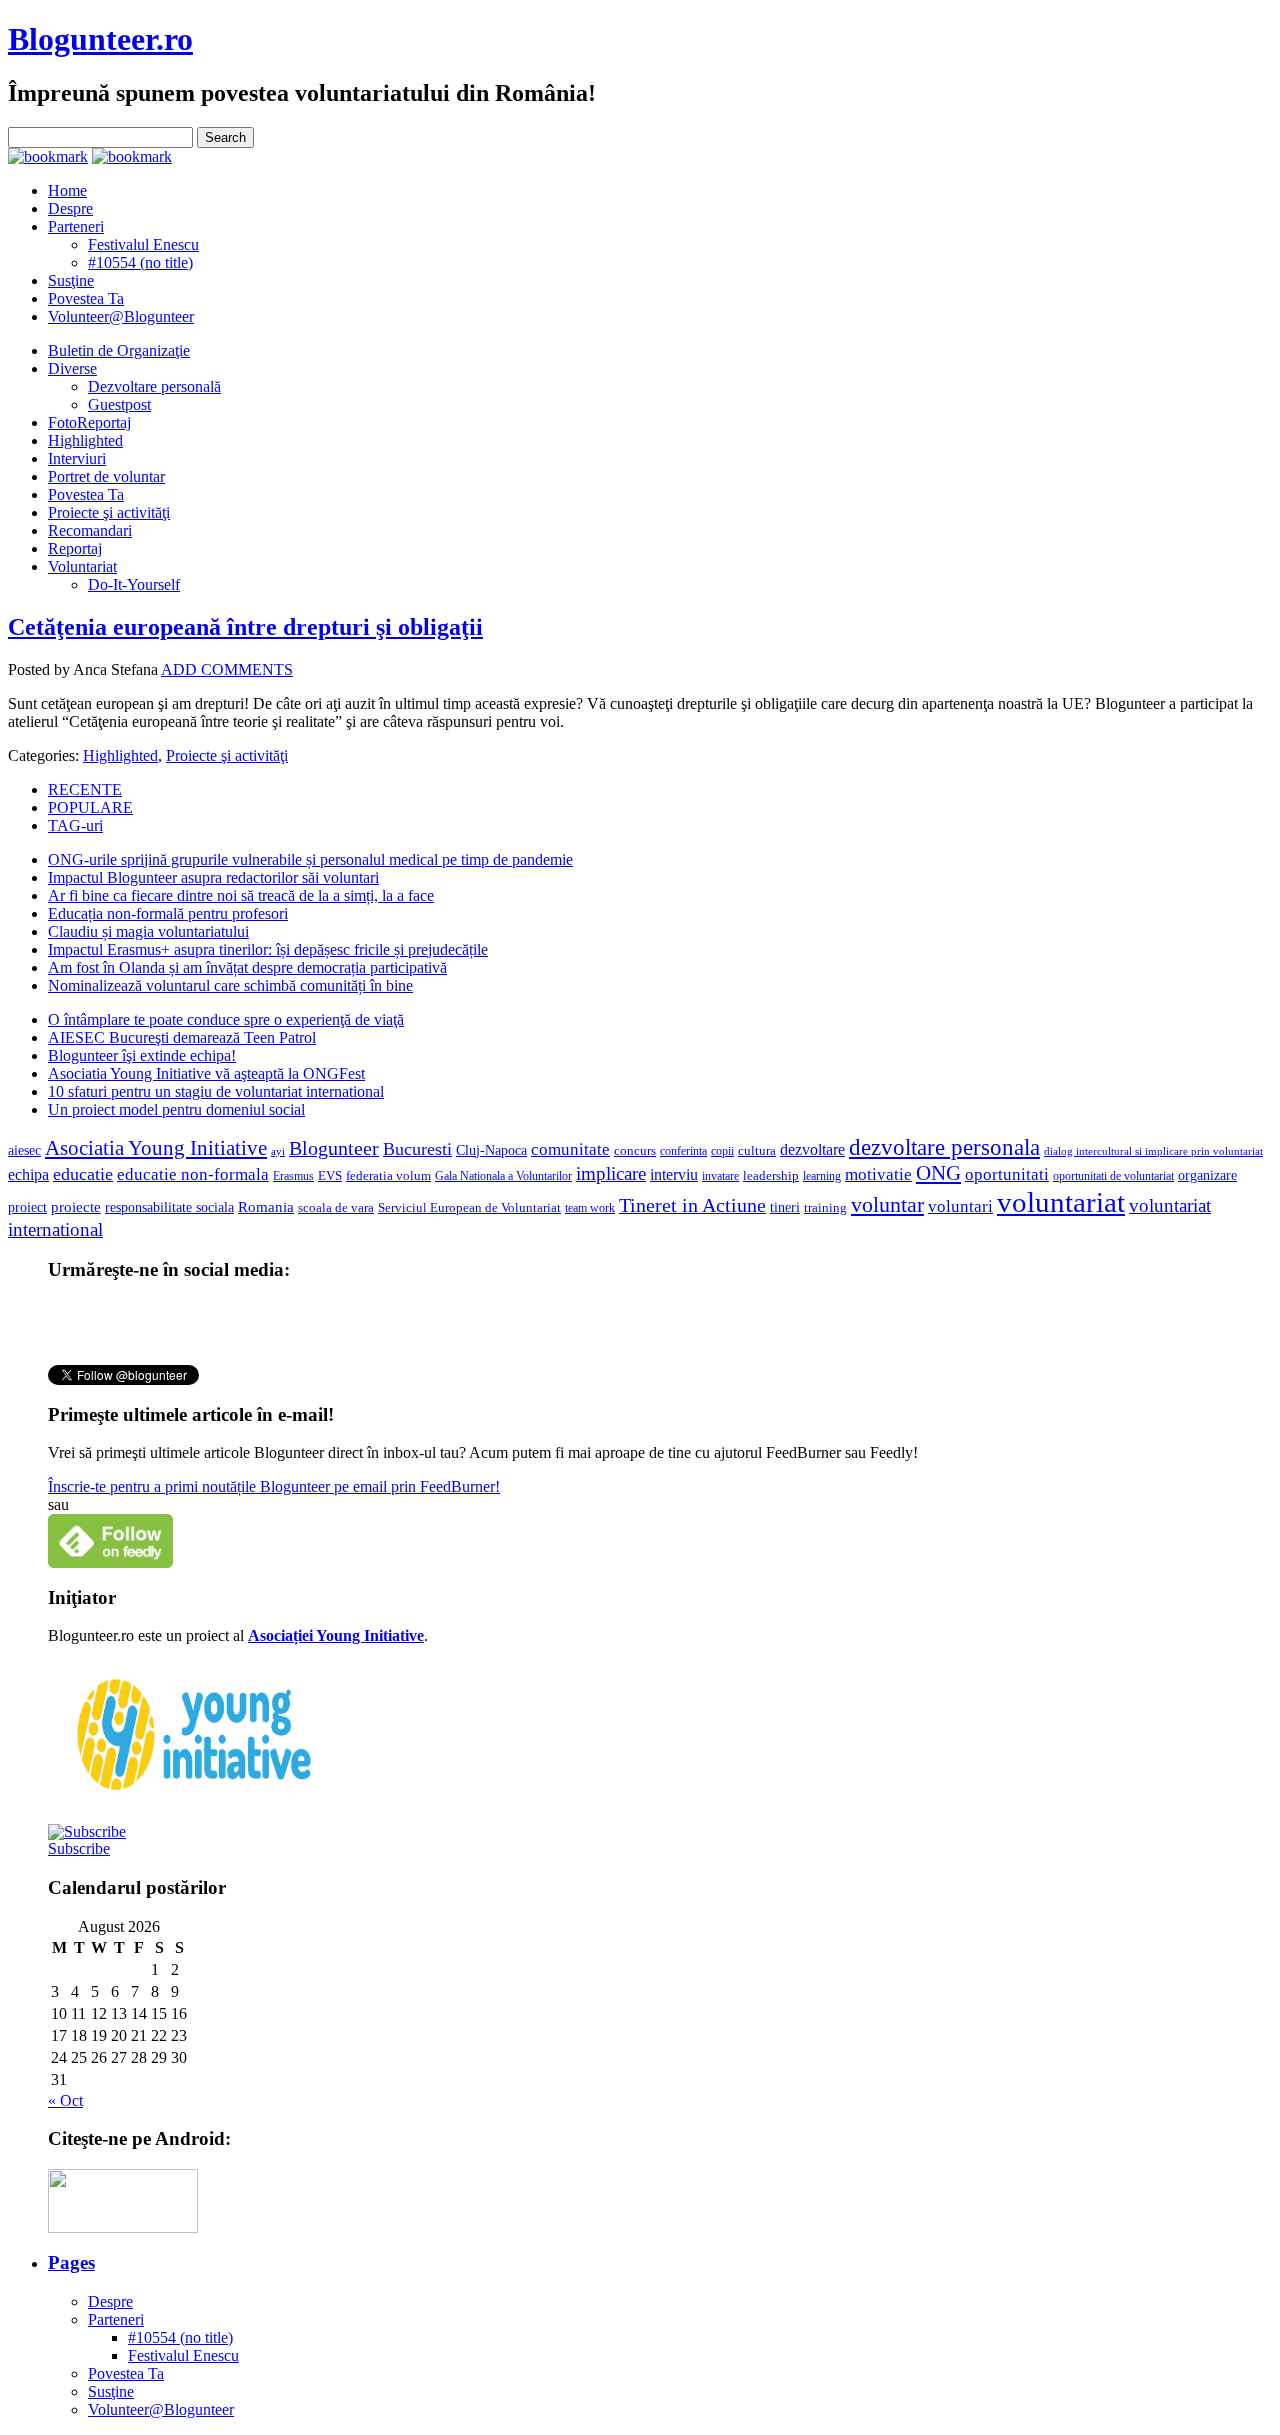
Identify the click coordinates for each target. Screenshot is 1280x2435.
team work (590, 1208)
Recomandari (90, 530)
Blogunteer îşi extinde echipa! (142, 1055)
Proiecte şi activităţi (109, 512)
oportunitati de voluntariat (1113, 1176)
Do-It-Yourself (134, 584)
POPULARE (90, 807)
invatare (720, 1176)
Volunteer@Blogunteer (121, 316)
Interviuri (77, 458)
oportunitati (1007, 1174)
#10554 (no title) (140, 262)
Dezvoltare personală (154, 386)
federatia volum (388, 1175)
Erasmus (293, 1176)
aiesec (24, 1150)
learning (822, 1176)
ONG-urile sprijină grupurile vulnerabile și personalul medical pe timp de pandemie (310, 859)
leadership (771, 1176)
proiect (27, 1207)
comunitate (570, 1149)
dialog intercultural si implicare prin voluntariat (1153, 1151)
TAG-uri (75, 825)
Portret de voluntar (106, 476)
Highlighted (85, 440)
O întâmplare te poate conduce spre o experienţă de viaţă (226, 1019)
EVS (330, 1176)
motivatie (878, 1174)
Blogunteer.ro (100, 39)
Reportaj (75, 548)
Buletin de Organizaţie (119, 350)
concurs (635, 1150)
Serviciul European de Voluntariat (469, 1207)
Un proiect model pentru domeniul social (176, 1109)
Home (67, 190)
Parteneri (76, 226)
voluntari (960, 1206)
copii (722, 1151)
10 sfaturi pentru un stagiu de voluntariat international (216, 1091)
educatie (83, 1174)
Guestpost (119, 404)
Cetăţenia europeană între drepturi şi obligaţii (245, 627)
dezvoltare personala (944, 1147)
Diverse (72, 368)
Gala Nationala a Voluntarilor (503, 1176)
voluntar (887, 1205)
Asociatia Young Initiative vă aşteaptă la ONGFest (206, 1073)
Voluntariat (82, 566)
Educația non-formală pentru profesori (168, 913)
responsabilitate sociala (169, 1207)
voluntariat (1061, 1202)
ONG (938, 1173)
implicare (611, 1173)
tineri (785, 1207)
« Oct (65, 2100)
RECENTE (85, 789)
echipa (28, 1174)
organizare (1207, 1175)
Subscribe (79, 1848)
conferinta (683, 1151)
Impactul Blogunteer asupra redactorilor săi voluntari (213, 877)
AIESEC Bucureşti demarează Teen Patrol (182, 1037)
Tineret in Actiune (692, 1205)
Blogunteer (334, 1148)
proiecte (76, 1207)
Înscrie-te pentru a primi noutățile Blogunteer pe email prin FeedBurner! (274, 1486)
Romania (266, 1207)
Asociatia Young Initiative (156, 1148)
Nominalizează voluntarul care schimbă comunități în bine (230, 985)
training (825, 1208)
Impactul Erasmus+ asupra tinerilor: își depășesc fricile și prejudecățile (268, 949)
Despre (70, 208)
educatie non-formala (193, 1174)
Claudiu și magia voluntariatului (148, 931)
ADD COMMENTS (227, 669)
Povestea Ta (86, 298)
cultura (757, 1150)
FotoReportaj (89, 422)
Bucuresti (417, 1149)
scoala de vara (336, 1207)
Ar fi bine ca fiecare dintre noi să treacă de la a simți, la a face (241, 895)
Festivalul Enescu (143, 244)
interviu (674, 1174)
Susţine (71, 280)
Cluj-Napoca (491, 1150)
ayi (278, 1151)
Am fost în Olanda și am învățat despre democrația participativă (247, 967)
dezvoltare (812, 1149)
